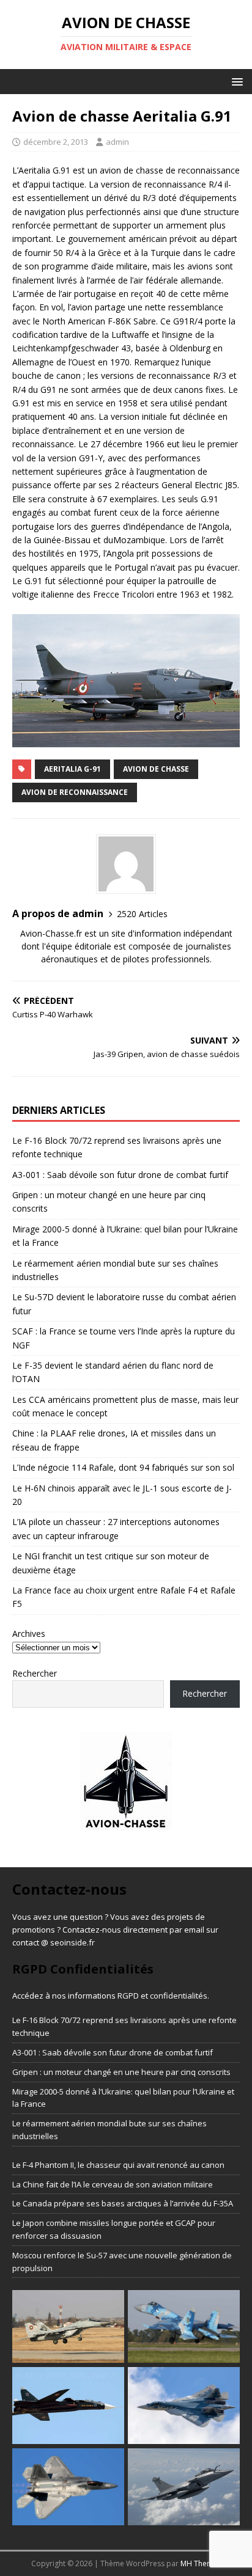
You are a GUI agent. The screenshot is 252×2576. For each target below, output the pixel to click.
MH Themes (201, 2563)
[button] (235, 81)
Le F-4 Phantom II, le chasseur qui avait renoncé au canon (118, 2165)
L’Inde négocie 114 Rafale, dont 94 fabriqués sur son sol (123, 1467)
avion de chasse (156, 769)
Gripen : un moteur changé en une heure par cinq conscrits (121, 2072)
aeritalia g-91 (72, 769)
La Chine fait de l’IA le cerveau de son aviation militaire (113, 2184)
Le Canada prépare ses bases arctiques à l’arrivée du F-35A (123, 2203)
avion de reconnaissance (75, 792)
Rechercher (35, 1673)
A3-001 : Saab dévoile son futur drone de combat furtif (120, 1175)
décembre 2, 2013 (56, 142)
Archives (29, 1634)
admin (117, 142)
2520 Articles (142, 914)
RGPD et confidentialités (162, 1996)
